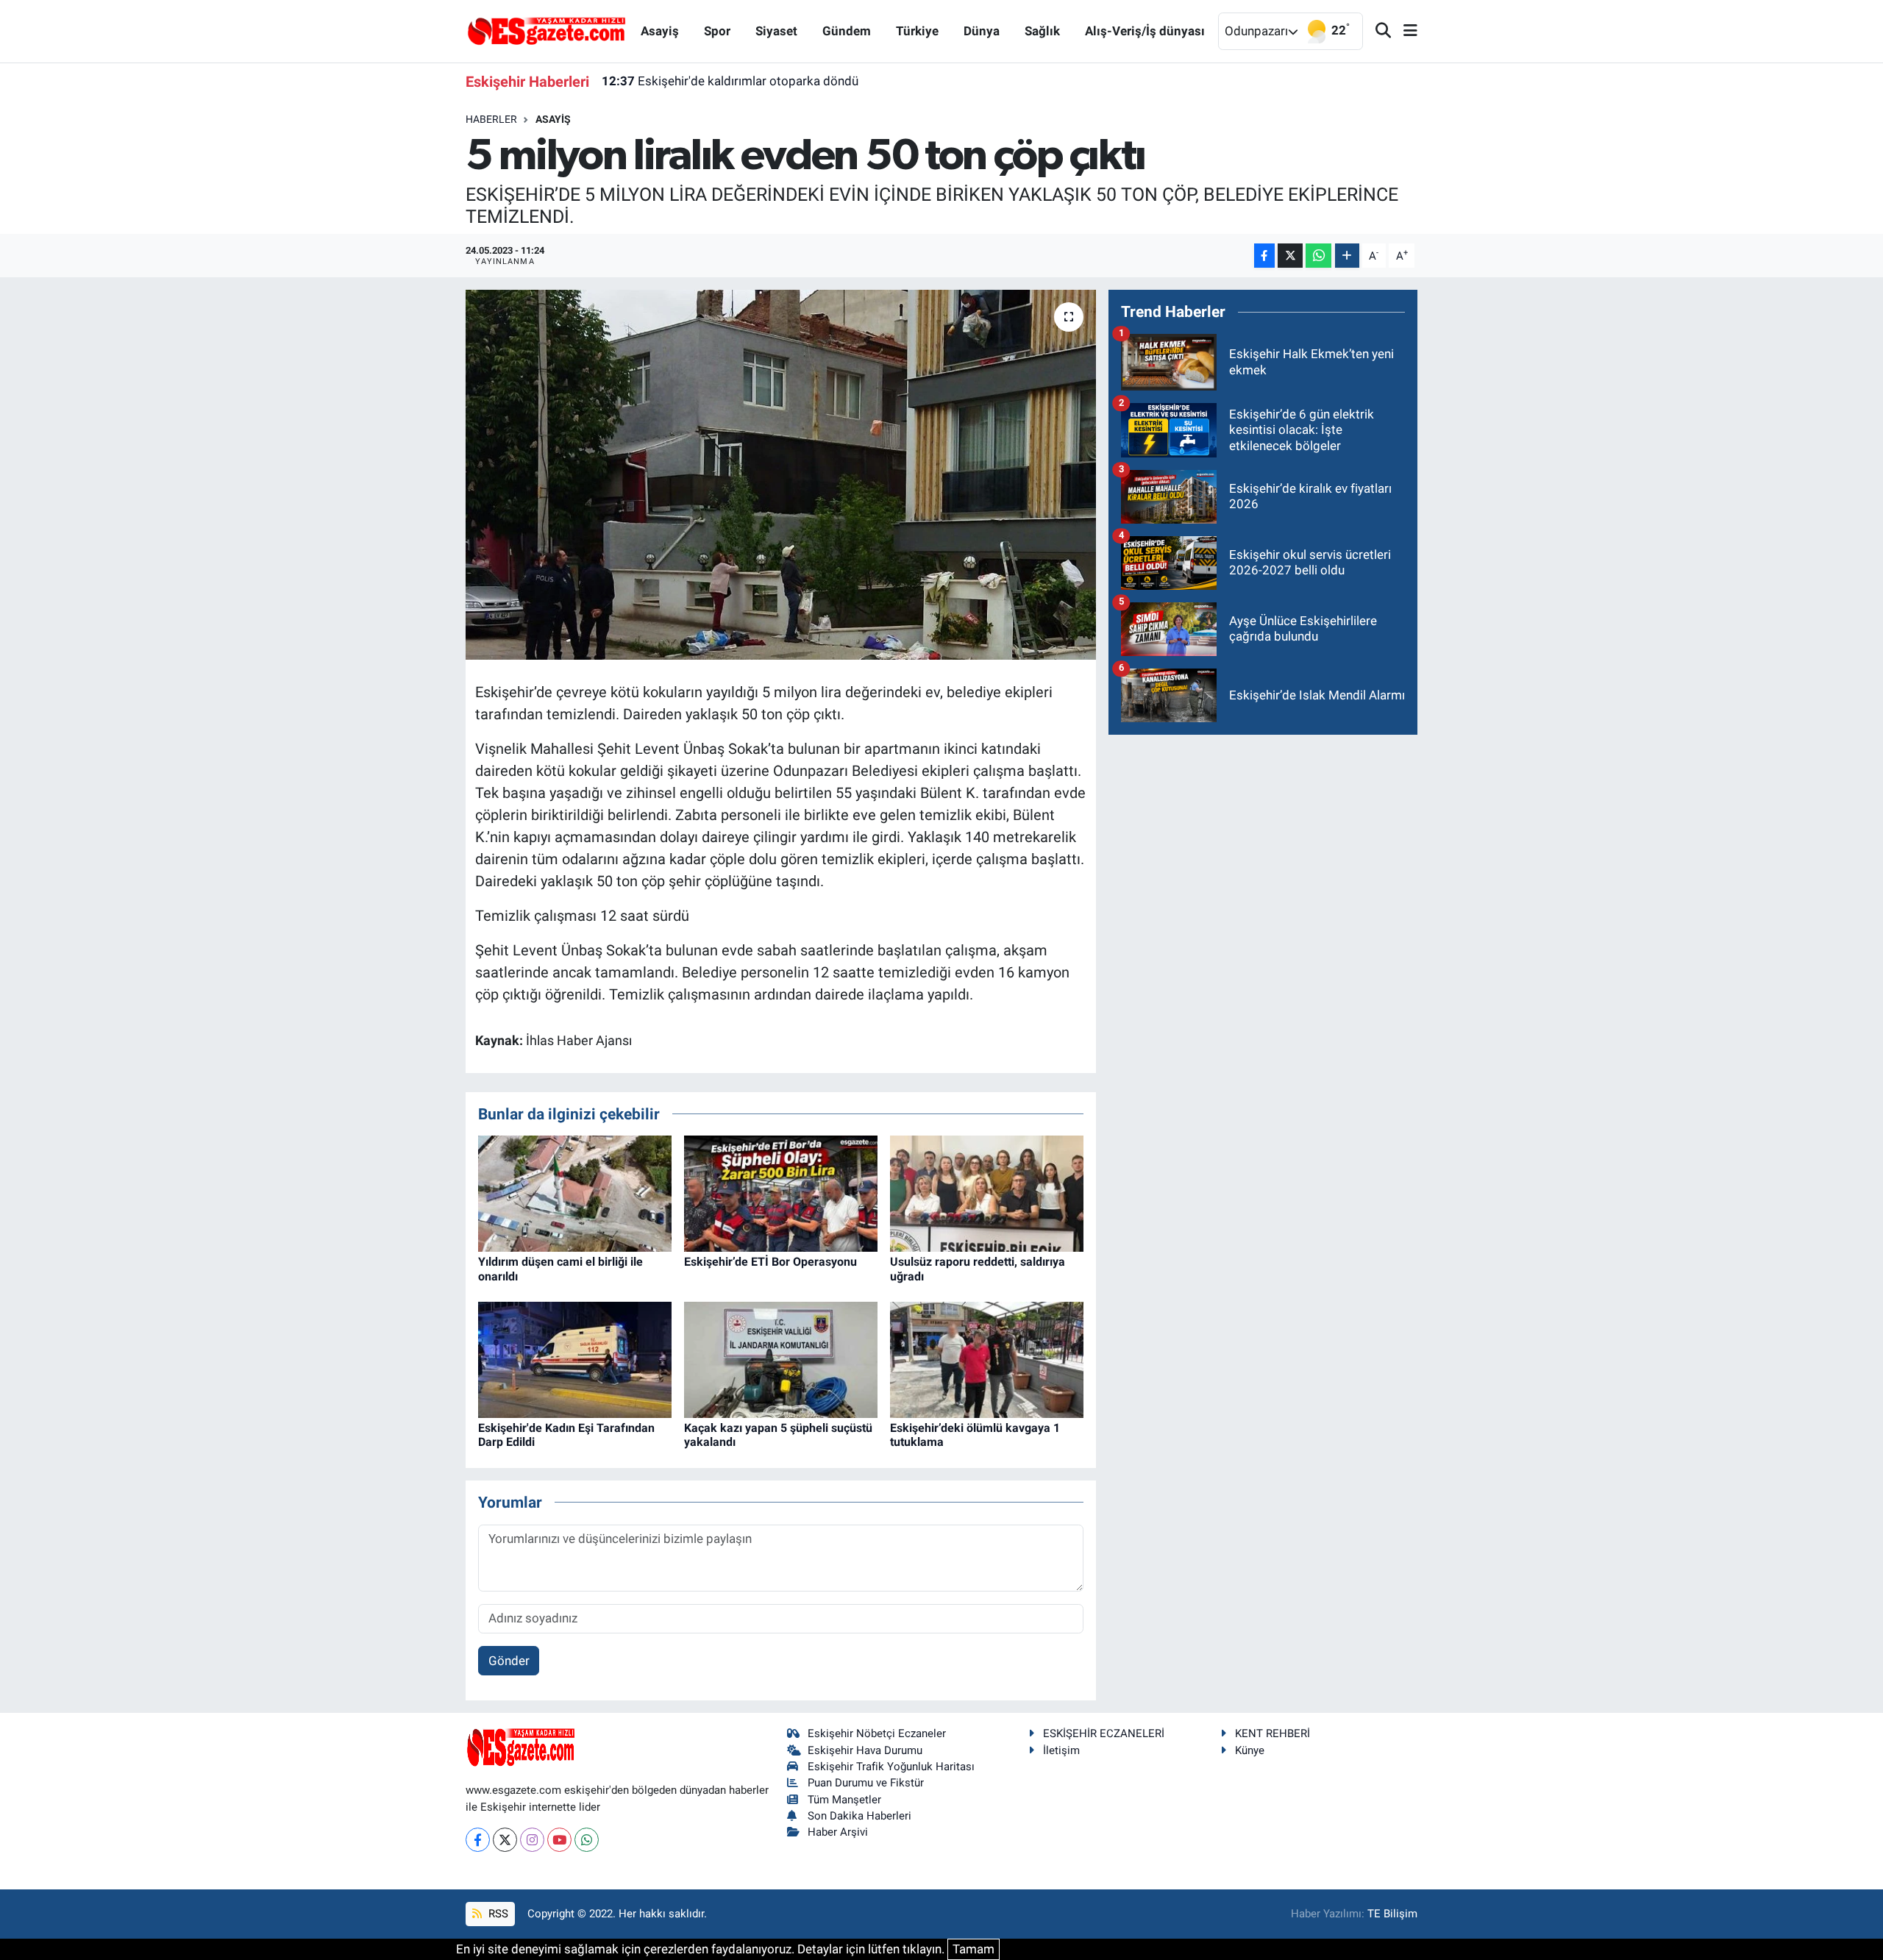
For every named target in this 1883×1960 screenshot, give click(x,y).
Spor (717, 31)
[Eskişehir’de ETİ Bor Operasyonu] (781, 1193)
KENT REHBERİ (1272, 1733)
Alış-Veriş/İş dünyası (1145, 31)
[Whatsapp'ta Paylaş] (1318, 256)
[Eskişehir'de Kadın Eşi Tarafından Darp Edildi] (575, 1359)
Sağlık (1042, 31)
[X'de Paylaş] (1290, 256)
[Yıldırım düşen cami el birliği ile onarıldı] (575, 1193)
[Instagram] (532, 1840)
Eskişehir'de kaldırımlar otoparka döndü (730, 81)
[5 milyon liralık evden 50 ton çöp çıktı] (781, 474)
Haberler (491, 119)
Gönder (509, 1661)
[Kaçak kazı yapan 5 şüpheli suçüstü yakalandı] (781, 1359)
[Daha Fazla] (1347, 256)
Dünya (982, 31)
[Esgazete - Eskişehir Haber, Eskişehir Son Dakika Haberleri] (547, 30)
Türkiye (917, 31)
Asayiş (660, 31)
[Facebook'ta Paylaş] (1264, 256)
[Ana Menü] (1404, 31)
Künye (1250, 1750)
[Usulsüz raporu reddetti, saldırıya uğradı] (987, 1193)
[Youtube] (559, 1840)
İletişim (1061, 1750)
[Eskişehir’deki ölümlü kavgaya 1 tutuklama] (987, 1359)
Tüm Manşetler (844, 1800)
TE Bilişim (1392, 1914)
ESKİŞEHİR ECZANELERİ (1104, 1733)
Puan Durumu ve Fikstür (866, 1783)
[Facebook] (478, 1840)
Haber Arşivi (838, 1832)
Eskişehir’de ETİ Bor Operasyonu (770, 1262)
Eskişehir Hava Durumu (865, 1750)
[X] (505, 1840)
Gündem (847, 31)
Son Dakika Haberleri (859, 1816)
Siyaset (776, 31)
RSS (497, 1914)
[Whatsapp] (587, 1840)
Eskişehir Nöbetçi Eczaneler (877, 1733)
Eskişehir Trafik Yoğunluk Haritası (891, 1767)
